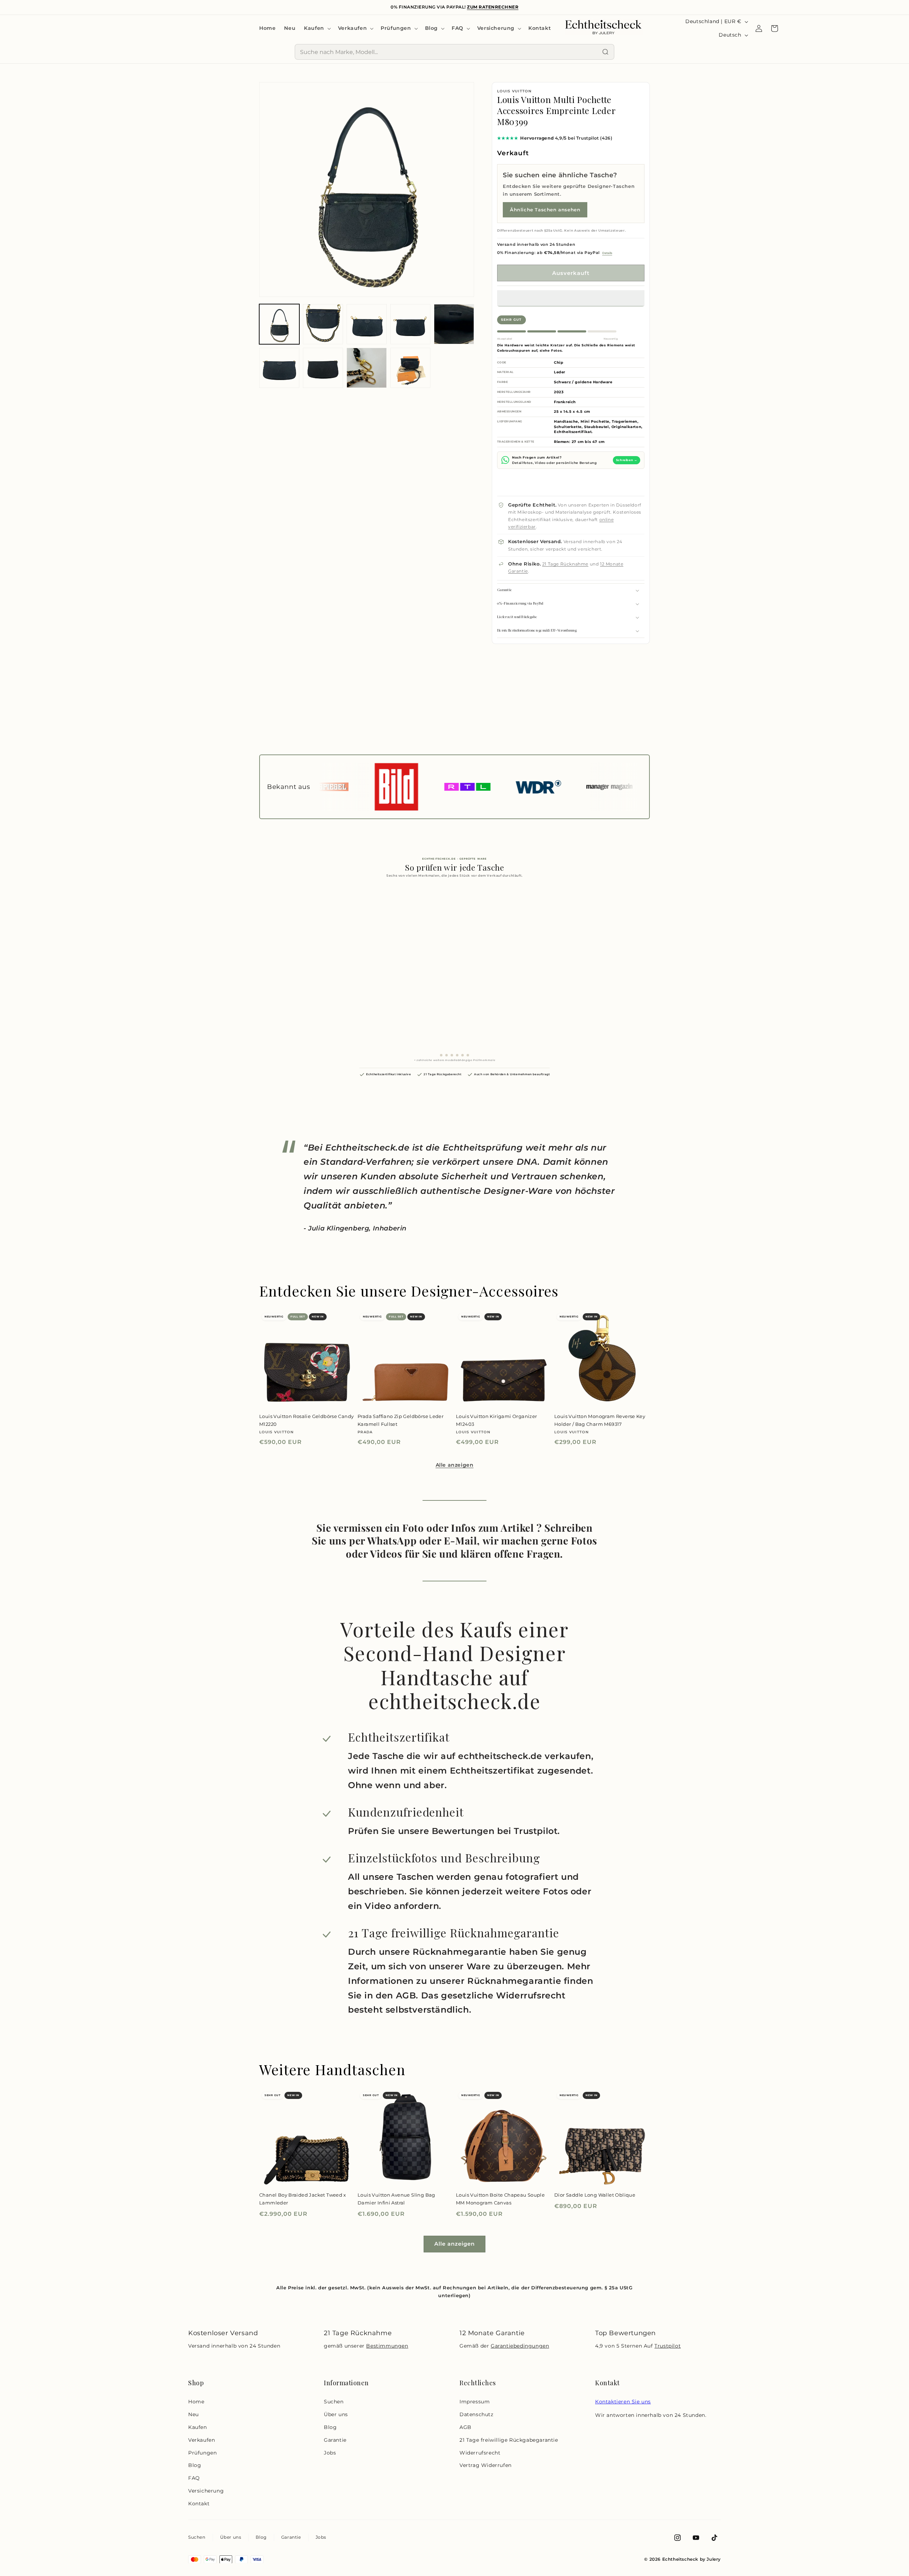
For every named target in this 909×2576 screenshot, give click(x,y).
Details (607, 253)
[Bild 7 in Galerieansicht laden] (323, 368)
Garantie (335, 2440)
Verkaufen (202, 2440)
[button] (571, 298)
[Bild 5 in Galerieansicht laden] (454, 324)
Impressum (475, 2402)
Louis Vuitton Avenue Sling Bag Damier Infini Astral (396, 2199)
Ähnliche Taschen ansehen (545, 210)
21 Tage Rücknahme (565, 564)
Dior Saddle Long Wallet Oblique (595, 2195)
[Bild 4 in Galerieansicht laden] (410, 324)
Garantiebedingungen (520, 2346)
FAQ (194, 2478)
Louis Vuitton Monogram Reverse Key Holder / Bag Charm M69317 (600, 1420)
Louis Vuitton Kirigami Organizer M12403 (496, 1420)
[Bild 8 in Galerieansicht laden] (367, 368)
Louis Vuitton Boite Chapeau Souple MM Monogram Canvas (500, 2199)
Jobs (330, 2453)
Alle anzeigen (455, 1465)
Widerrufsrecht (480, 2453)
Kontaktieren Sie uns (623, 2402)
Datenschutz (477, 2414)
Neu (194, 2414)
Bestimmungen (387, 2346)
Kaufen (198, 2427)
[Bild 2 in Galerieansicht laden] (323, 324)
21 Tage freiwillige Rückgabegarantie (509, 2440)
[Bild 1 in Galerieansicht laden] (279, 324)
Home (196, 2402)
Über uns (336, 2414)
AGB (466, 2427)
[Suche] (605, 52)
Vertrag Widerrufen (486, 2465)
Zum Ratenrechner (493, 7)
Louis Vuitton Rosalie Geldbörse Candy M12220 (306, 1420)
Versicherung (206, 2491)
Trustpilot (668, 2346)
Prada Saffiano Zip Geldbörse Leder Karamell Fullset (401, 1420)
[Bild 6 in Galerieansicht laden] (279, 368)
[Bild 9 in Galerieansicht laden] (410, 368)
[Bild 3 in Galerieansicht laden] (367, 324)
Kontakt (199, 2504)
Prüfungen (202, 2453)
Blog (195, 2465)
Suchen (334, 2402)
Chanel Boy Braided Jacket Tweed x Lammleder (303, 2199)
